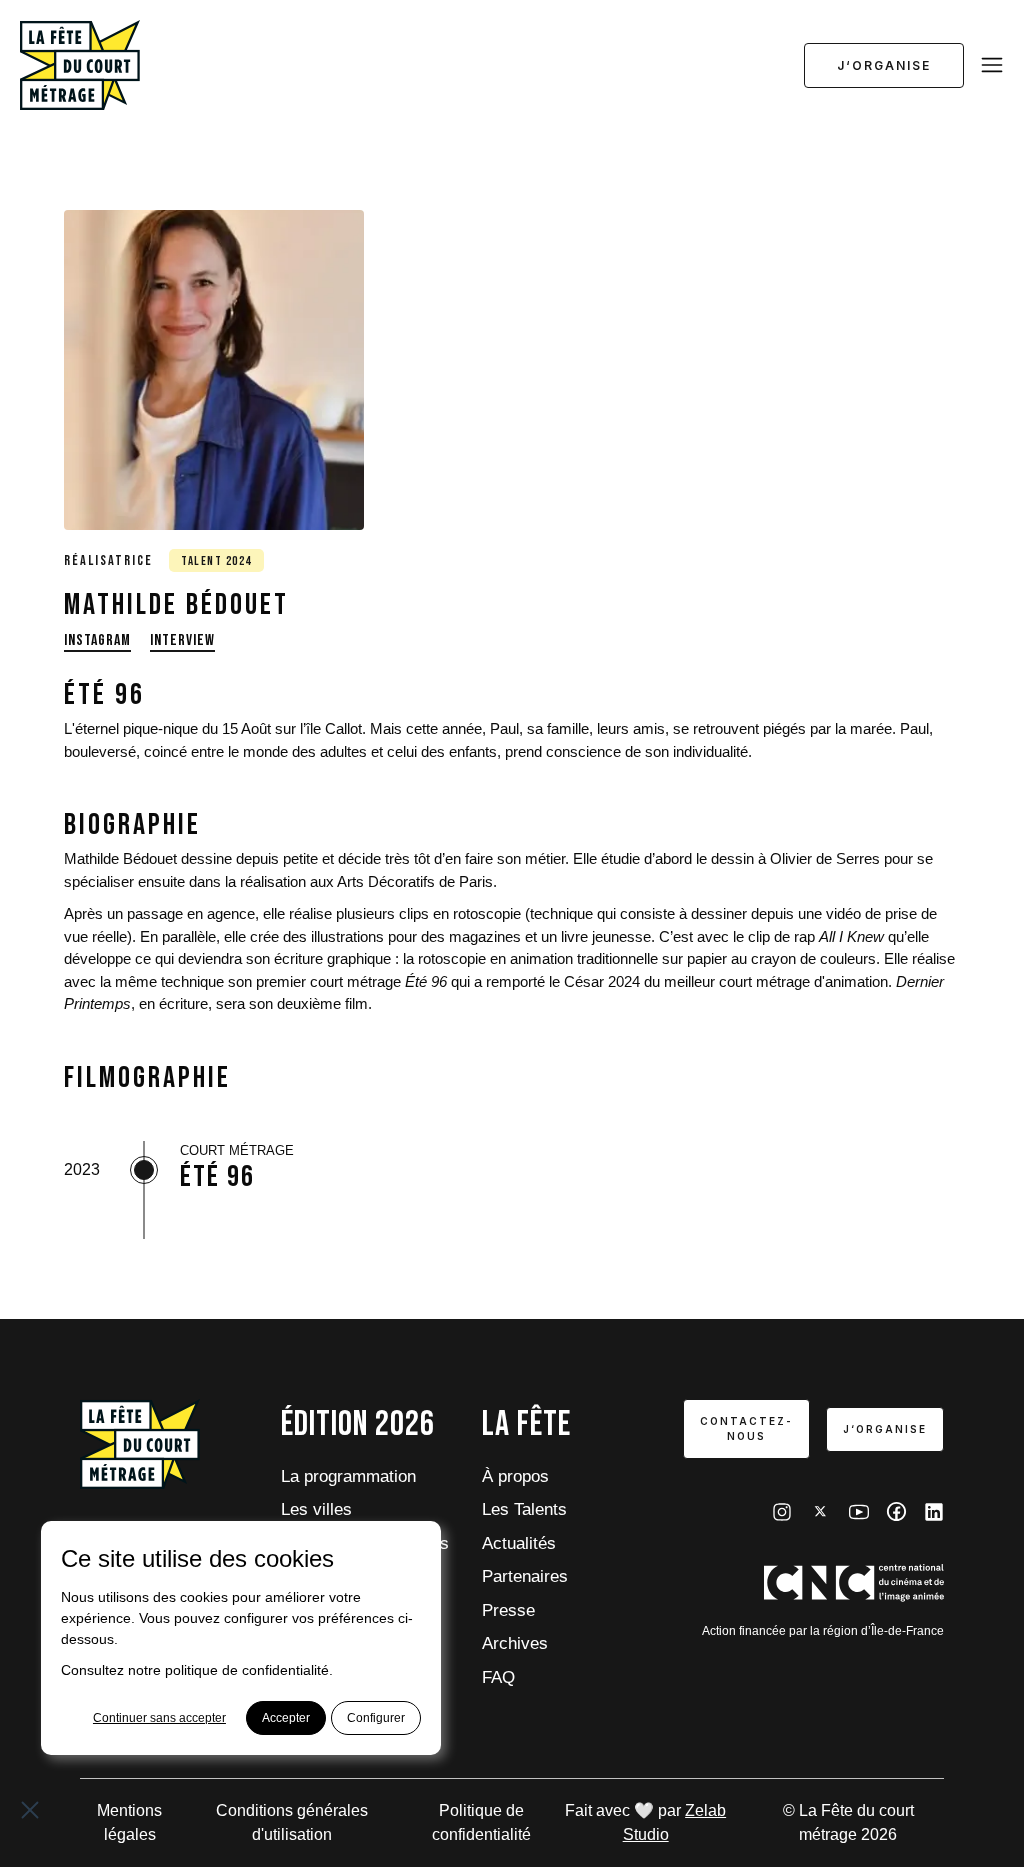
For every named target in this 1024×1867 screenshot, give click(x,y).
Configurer (376, 1718)
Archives (515, 1643)
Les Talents (524, 1509)
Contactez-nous (746, 1428)
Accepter (286, 1718)
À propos (515, 1476)
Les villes (316, 1509)
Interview (182, 640)
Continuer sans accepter (159, 1718)
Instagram (97, 640)
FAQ (498, 1677)
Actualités (519, 1543)
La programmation (348, 1476)
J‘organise (884, 65)
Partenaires (525, 1576)
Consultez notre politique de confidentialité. (197, 1670)
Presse (508, 1610)
